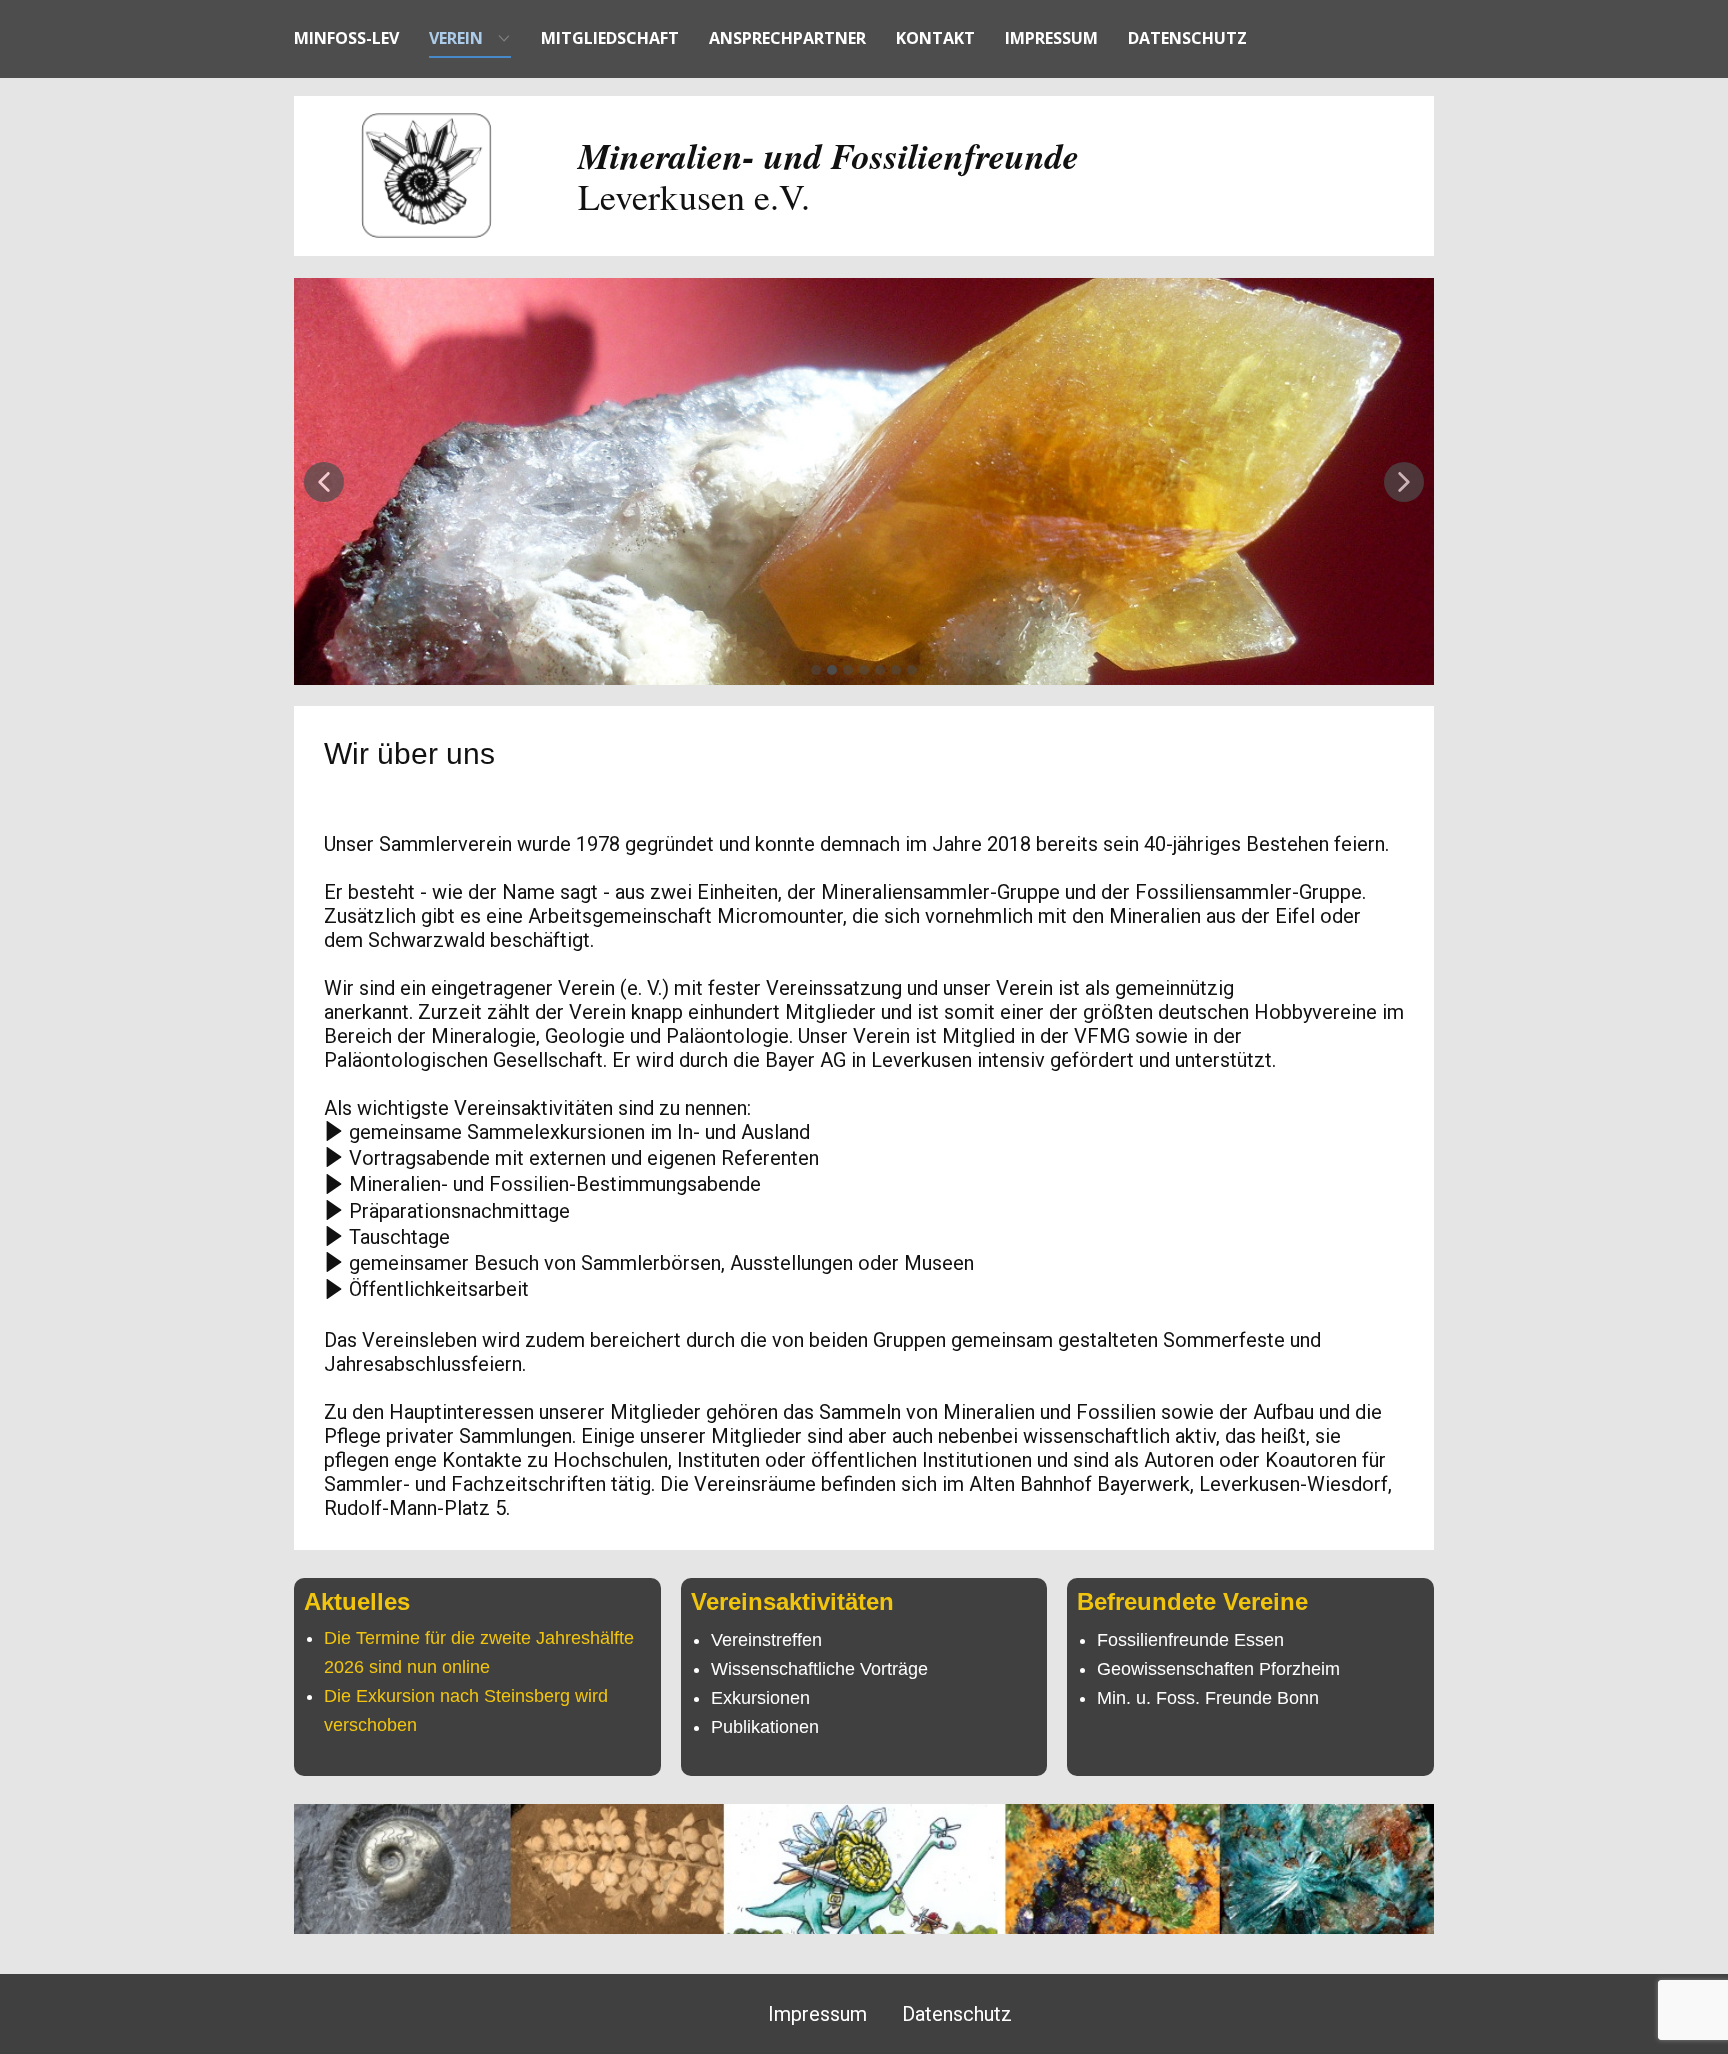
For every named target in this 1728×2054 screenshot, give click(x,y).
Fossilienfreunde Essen (1190, 1640)
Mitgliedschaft (610, 38)
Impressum (1051, 38)
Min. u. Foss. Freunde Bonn (1208, 1698)
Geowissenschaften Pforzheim (1218, 1669)
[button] (324, 482)
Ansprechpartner (787, 38)
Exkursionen (760, 1698)
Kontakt (935, 38)
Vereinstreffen (766, 1640)
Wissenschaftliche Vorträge (819, 1669)
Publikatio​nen (765, 1727)
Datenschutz (1187, 38)
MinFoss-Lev (346, 38)
